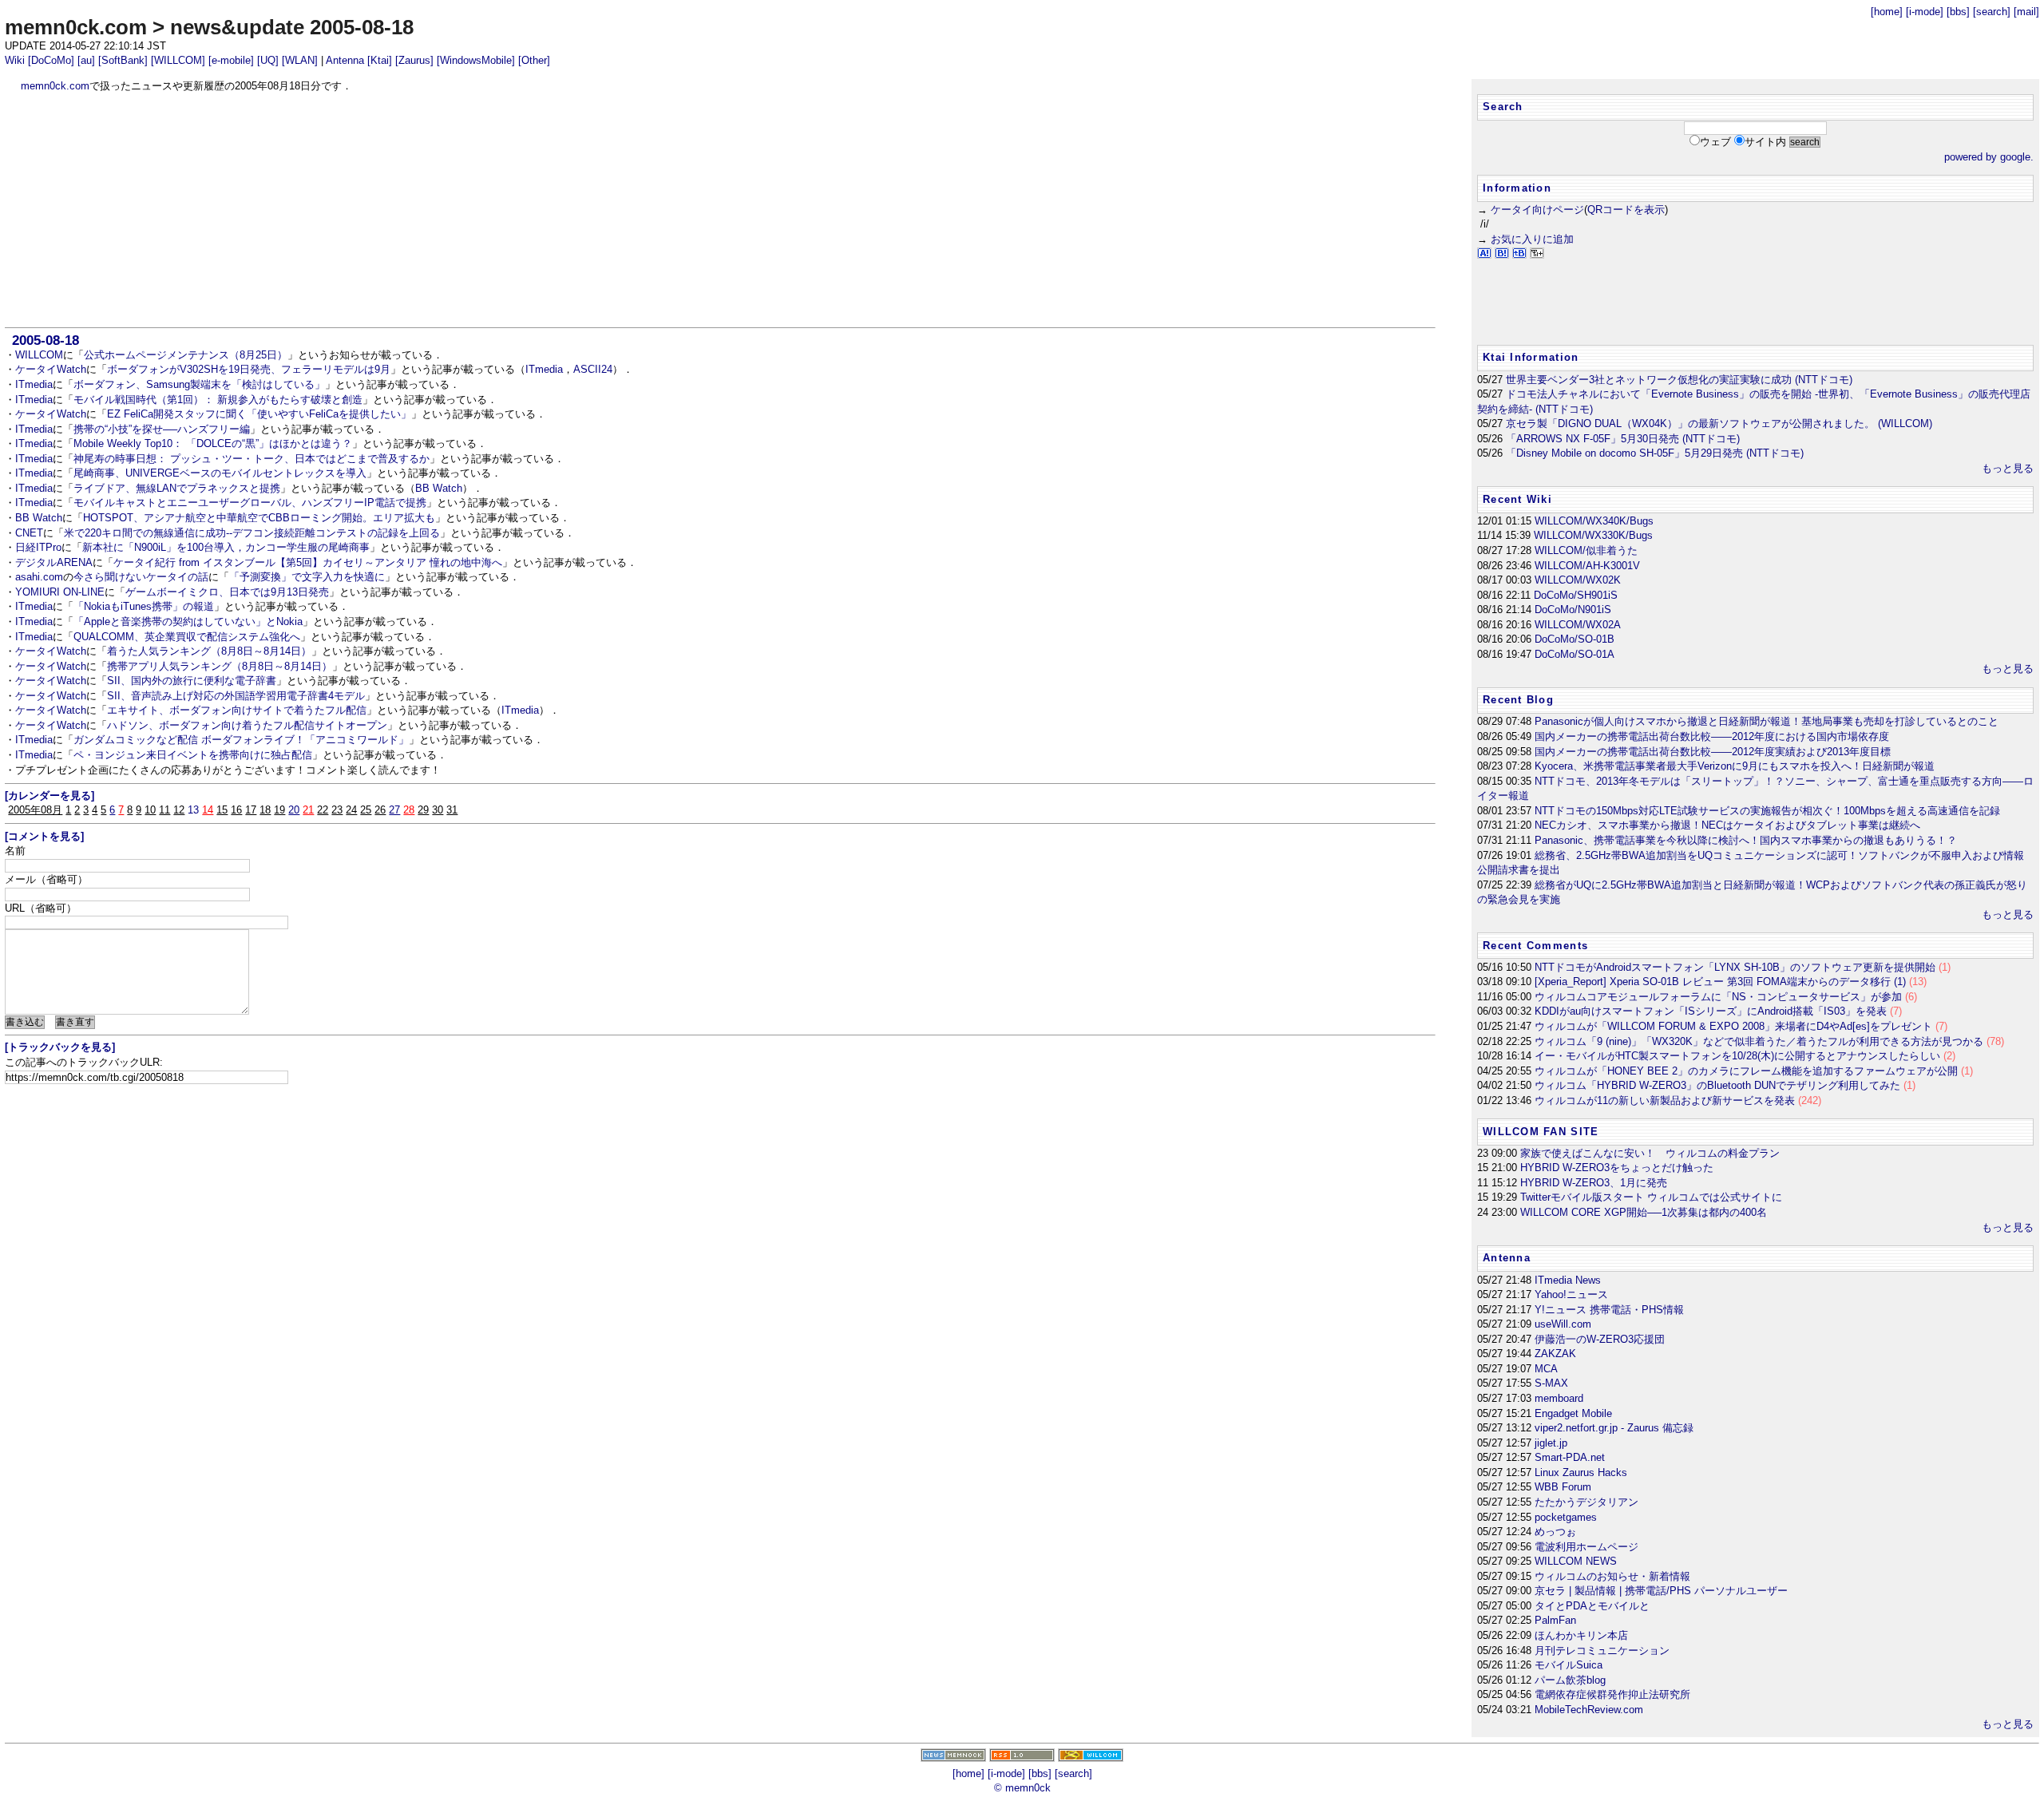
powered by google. (1989, 157)
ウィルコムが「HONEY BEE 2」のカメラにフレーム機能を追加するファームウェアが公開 (1754, 1071)
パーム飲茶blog (1570, 1680)
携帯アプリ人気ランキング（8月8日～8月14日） (220, 666)
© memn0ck (1022, 1788)
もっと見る (2008, 468)
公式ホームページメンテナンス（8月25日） (186, 355)
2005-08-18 (46, 340)
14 (208, 810)
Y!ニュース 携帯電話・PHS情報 (1609, 1310)
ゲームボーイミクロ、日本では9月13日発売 (227, 592)
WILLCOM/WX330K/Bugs (1593, 535)
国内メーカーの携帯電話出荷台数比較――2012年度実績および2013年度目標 (1713, 752)
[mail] (2026, 12)
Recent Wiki (1517, 499)
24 (351, 810)
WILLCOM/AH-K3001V (1587, 566)
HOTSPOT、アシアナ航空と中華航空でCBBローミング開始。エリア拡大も (259, 518)
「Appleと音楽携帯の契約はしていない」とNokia (188, 621)
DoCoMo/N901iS (1573, 610)
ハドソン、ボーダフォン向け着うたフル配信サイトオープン (247, 725)
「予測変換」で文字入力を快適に (307, 577)
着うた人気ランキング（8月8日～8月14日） (209, 651)
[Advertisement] (720, 210)
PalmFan (1555, 1620)
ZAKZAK (1555, 1354)
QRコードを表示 (1626, 210)
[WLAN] (300, 60)
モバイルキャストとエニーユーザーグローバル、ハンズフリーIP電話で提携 (250, 503)
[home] (1887, 12)
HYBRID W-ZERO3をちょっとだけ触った (1617, 1168)
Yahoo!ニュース (1571, 1294)
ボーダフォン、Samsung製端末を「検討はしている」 (199, 384)
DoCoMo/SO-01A (1575, 654)
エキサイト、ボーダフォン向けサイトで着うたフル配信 (237, 710)
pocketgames (1566, 1517)
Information (1517, 188)
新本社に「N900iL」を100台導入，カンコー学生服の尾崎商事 (226, 547)
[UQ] (268, 60)
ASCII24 (593, 369)
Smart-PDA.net (1570, 1457)
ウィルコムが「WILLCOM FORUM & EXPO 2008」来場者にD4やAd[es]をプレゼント (1741, 1026)
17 (251, 810)
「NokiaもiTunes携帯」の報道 (144, 606)
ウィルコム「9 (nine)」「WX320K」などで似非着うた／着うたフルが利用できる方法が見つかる (1769, 1041)
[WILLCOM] (178, 60)
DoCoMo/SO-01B (1575, 639)
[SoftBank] (123, 60)
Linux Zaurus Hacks (1581, 1472)
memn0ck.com (76, 27)
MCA (1546, 1369)
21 (308, 810)
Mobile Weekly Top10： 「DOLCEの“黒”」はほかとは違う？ (213, 443)
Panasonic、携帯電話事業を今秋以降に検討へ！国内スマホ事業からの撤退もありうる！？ (1746, 840)
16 (236, 810)
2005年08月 (35, 810)
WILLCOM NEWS (1576, 1561)
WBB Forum (1563, 1487)
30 (438, 810)
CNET (29, 533)
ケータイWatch (51, 369)
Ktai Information (1531, 357)
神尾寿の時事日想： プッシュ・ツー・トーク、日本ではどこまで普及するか (252, 459)
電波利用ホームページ (1586, 1547)
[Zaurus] (414, 60)
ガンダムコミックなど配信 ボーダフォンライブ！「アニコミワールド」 (241, 740)
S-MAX (1551, 1383)
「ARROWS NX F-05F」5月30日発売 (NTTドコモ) (1623, 439)
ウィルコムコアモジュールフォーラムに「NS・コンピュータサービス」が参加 (1726, 997)
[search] (1992, 12)
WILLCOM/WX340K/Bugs (1594, 521)
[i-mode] (1925, 12)
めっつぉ (1555, 1532)
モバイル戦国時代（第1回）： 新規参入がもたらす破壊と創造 (218, 400)
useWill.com (1563, 1324)
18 (265, 810)
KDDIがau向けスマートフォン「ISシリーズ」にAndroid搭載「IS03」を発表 (1718, 1011)
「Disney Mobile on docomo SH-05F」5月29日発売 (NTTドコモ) (1655, 453)
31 (452, 810)
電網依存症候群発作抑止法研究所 (1612, 1694)
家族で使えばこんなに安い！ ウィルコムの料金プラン (1650, 1153)
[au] (86, 60)
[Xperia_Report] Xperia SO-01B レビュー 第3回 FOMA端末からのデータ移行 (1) (1731, 982)
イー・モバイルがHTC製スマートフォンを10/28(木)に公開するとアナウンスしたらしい (1745, 1056)
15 (222, 810)
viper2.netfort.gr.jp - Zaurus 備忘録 (1614, 1428)
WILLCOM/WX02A (1578, 625)
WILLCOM (39, 355)
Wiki (15, 60)
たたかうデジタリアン (1586, 1502)
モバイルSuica (1569, 1665)
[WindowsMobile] (476, 60)
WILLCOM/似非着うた (1586, 550)
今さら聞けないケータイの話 (141, 577)
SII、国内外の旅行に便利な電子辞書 (192, 681)
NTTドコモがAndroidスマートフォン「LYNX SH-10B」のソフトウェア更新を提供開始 (1743, 967)
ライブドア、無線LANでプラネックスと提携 (177, 488)
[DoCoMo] (51, 60)
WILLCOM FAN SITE (1541, 1132)
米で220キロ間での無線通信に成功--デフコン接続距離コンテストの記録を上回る (252, 533)
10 (150, 810)
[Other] (534, 60)
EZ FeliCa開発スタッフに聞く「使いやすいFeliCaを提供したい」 (259, 414)
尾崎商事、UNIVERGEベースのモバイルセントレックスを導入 (220, 473)
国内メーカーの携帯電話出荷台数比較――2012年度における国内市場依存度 (1712, 736)
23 (337, 810)
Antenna (345, 60)
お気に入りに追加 (1532, 239)
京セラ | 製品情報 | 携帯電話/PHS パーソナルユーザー (1661, 1591)
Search (1503, 107)
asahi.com (39, 577)
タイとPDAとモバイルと (1592, 1606)
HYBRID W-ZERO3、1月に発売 (1594, 1183)
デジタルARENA (54, 562)
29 (423, 810)
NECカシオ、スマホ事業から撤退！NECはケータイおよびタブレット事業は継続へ (1727, 825)
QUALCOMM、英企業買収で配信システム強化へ (187, 637)
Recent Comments (1535, 946)
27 (394, 810)
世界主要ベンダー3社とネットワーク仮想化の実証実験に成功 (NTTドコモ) (1679, 380)
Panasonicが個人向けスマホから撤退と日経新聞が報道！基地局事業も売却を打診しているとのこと (1767, 721)
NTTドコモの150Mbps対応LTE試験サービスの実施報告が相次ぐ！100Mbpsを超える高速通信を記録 (1767, 811)
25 (366, 810)
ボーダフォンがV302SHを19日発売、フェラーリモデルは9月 (249, 369)
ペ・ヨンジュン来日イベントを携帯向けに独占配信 (193, 755)
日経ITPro (38, 547)
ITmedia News (1568, 1280)
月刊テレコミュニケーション (1602, 1651)
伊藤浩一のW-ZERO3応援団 (1600, 1339)
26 (380, 810)
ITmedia (544, 369)
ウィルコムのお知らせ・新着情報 (1612, 1576)
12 (179, 810)
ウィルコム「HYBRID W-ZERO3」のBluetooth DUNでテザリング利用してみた (1725, 1085)
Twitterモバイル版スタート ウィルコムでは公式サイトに (1651, 1197)
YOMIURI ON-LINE (60, 592)
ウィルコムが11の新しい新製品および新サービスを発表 (1678, 1100)
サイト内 (1765, 142)
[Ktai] (380, 60)
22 (323, 810)
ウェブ (1715, 142)
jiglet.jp (1551, 1443)
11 (164, 810)
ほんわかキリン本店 (1581, 1635)
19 (279, 810)
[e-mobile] (231, 60)
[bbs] (1958, 12)
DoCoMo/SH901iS (1576, 595)
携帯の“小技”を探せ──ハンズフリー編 (162, 429)
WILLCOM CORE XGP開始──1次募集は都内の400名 (1644, 1212)
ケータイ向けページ (1537, 210)
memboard (1559, 1398)
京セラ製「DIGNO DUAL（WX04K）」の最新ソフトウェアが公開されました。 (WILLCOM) (1719, 424)
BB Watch (439, 488)
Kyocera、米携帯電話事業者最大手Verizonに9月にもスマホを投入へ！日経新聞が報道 (1735, 766)
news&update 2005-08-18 (292, 27)
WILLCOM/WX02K (1578, 580)
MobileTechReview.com (1589, 1710)
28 (409, 810)
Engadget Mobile (1573, 1413)
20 (294, 810)
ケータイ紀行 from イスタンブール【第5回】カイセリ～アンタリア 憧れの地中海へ (308, 562)
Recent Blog (1518, 700)
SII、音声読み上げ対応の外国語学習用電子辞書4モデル (236, 696)
